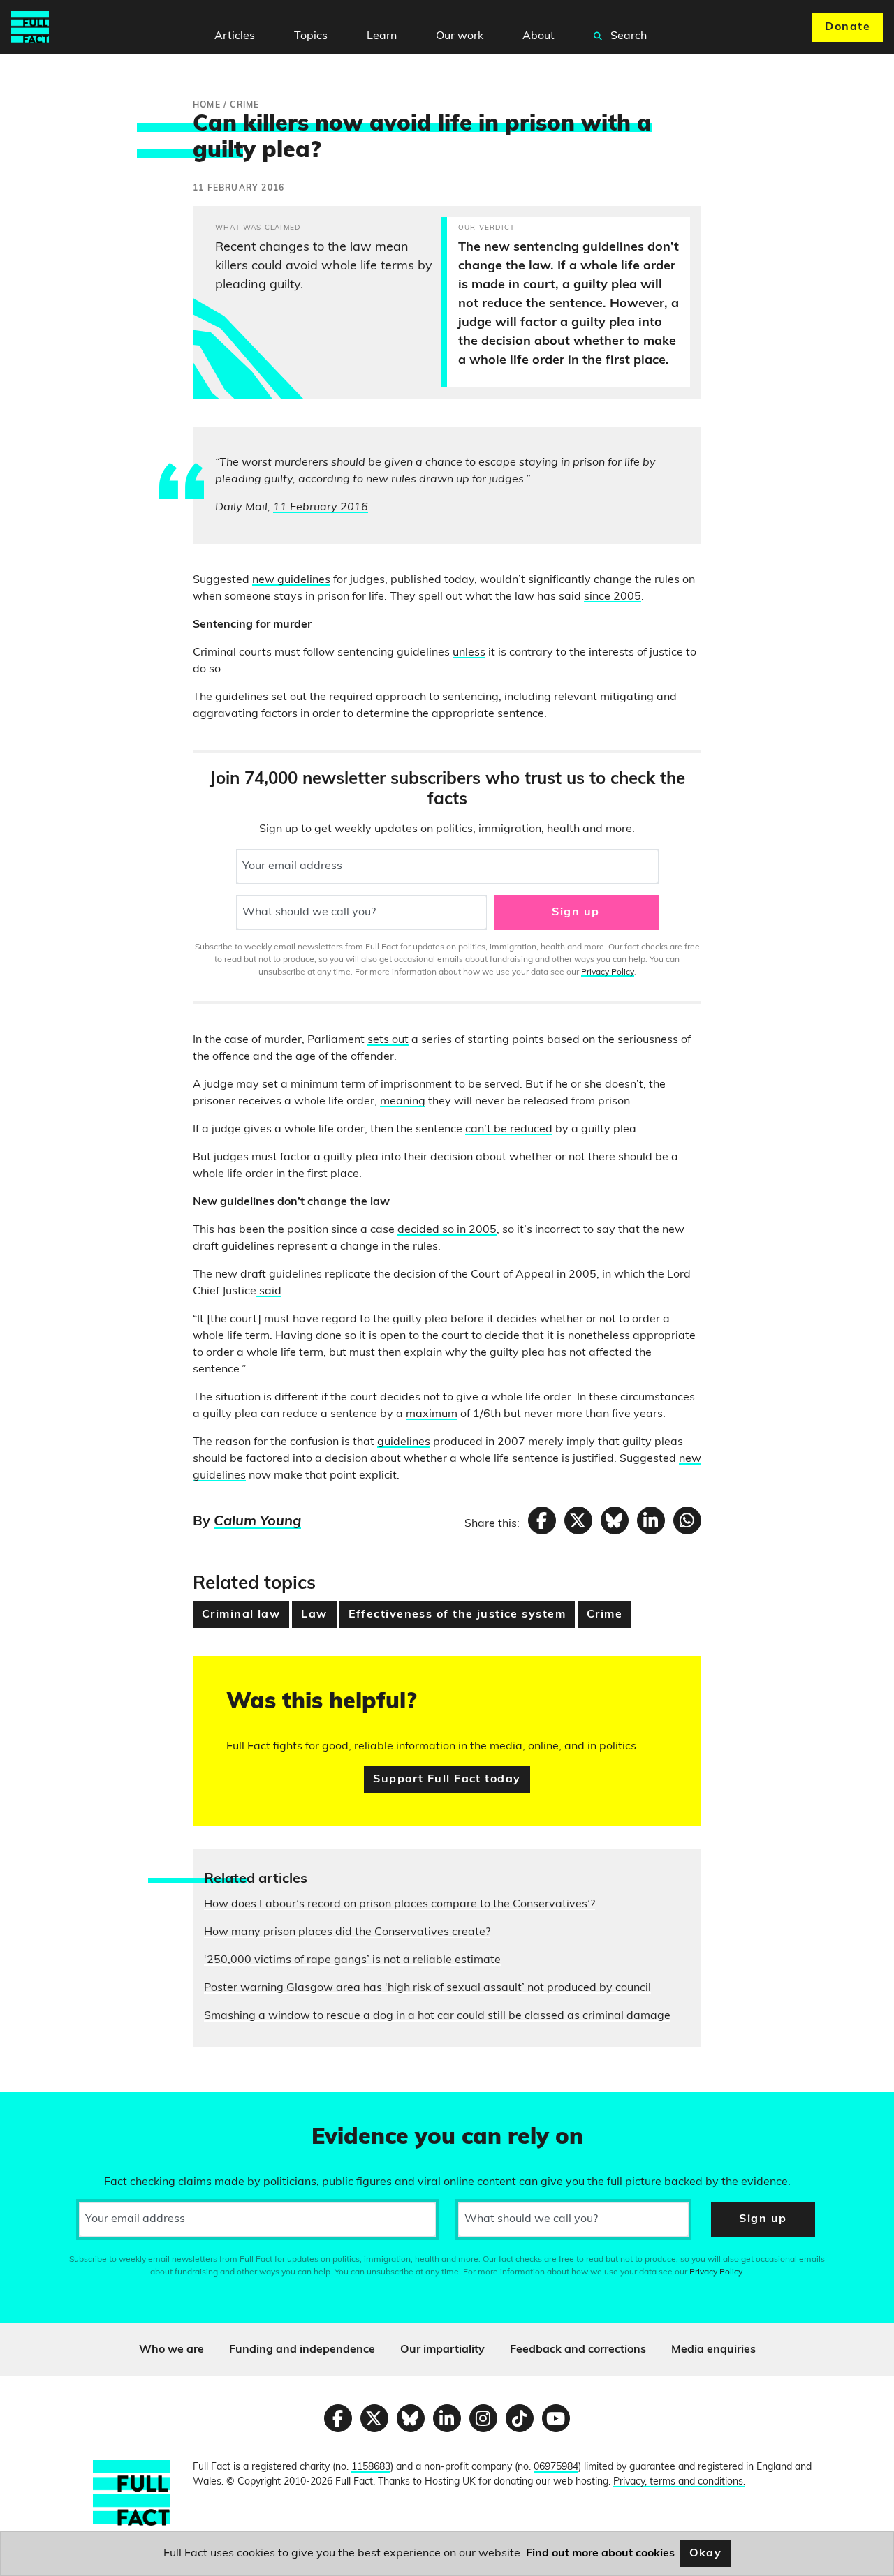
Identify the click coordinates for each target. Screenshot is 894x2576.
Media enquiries (713, 2350)
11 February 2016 (321, 508)
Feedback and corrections (578, 2350)
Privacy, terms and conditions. (679, 2482)
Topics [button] (311, 36)
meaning (403, 1102)
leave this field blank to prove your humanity (60, 2108)
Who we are (171, 2350)
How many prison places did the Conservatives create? (347, 1932)
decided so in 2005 (447, 1230)
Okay (706, 2554)
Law (314, 1615)
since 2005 (613, 597)
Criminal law (241, 1615)
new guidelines (291, 580)
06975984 (556, 2467)
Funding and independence (302, 2350)
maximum (432, 1414)
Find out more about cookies (600, 2554)
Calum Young (257, 1522)
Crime (604, 1615)
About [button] (538, 36)
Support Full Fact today (447, 1779)
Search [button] (627, 36)
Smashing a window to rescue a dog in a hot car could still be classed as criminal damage (437, 2016)
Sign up (576, 912)
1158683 (371, 2467)
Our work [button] (460, 36)
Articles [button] (235, 36)
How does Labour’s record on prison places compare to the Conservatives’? (400, 1904)
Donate (848, 27)
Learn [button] (382, 36)
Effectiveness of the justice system (457, 1615)
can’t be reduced (509, 1130)
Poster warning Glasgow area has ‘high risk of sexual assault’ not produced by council (427, 1988)
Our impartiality (442, 2350)
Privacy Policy (608, 972)
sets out (388, 1040)
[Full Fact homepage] (30, 27)
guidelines (404, 1442)
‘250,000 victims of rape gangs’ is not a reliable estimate (352, 1960)
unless (469, 653)
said (269, 1291)
